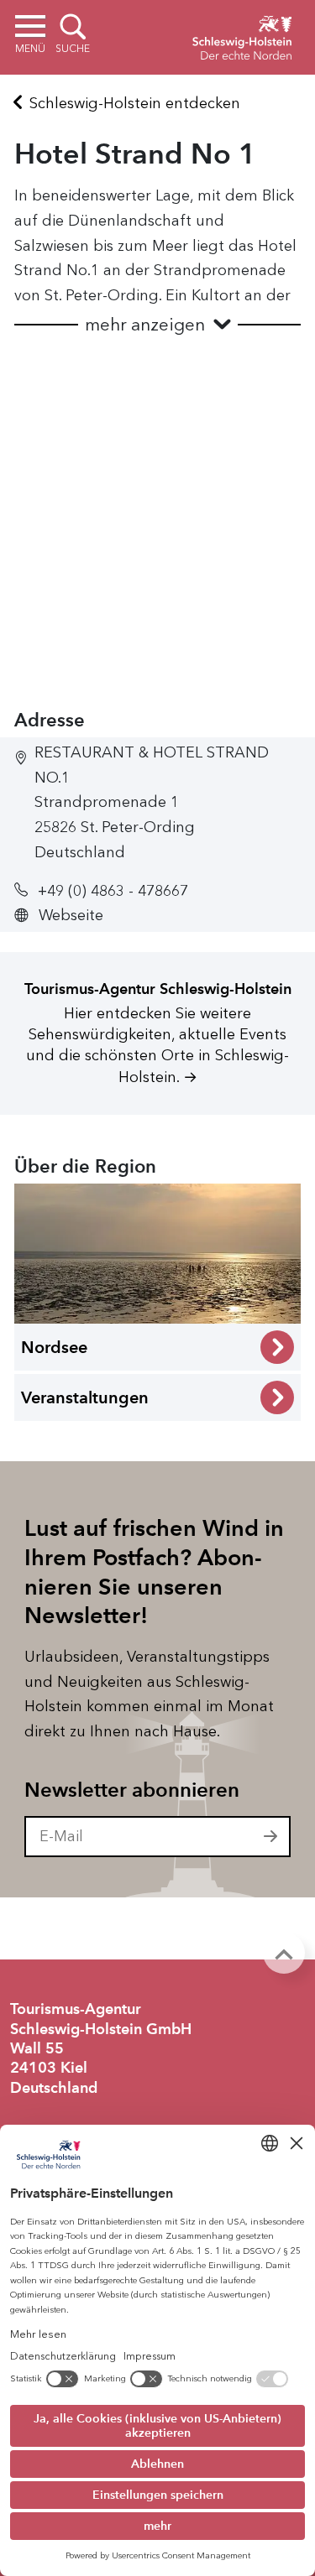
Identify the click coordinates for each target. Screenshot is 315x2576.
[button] (157, 325)
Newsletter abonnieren (132, 1790)
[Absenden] (271, 1837)
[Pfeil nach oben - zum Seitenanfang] (284, 1953)
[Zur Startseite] (242, 35)
